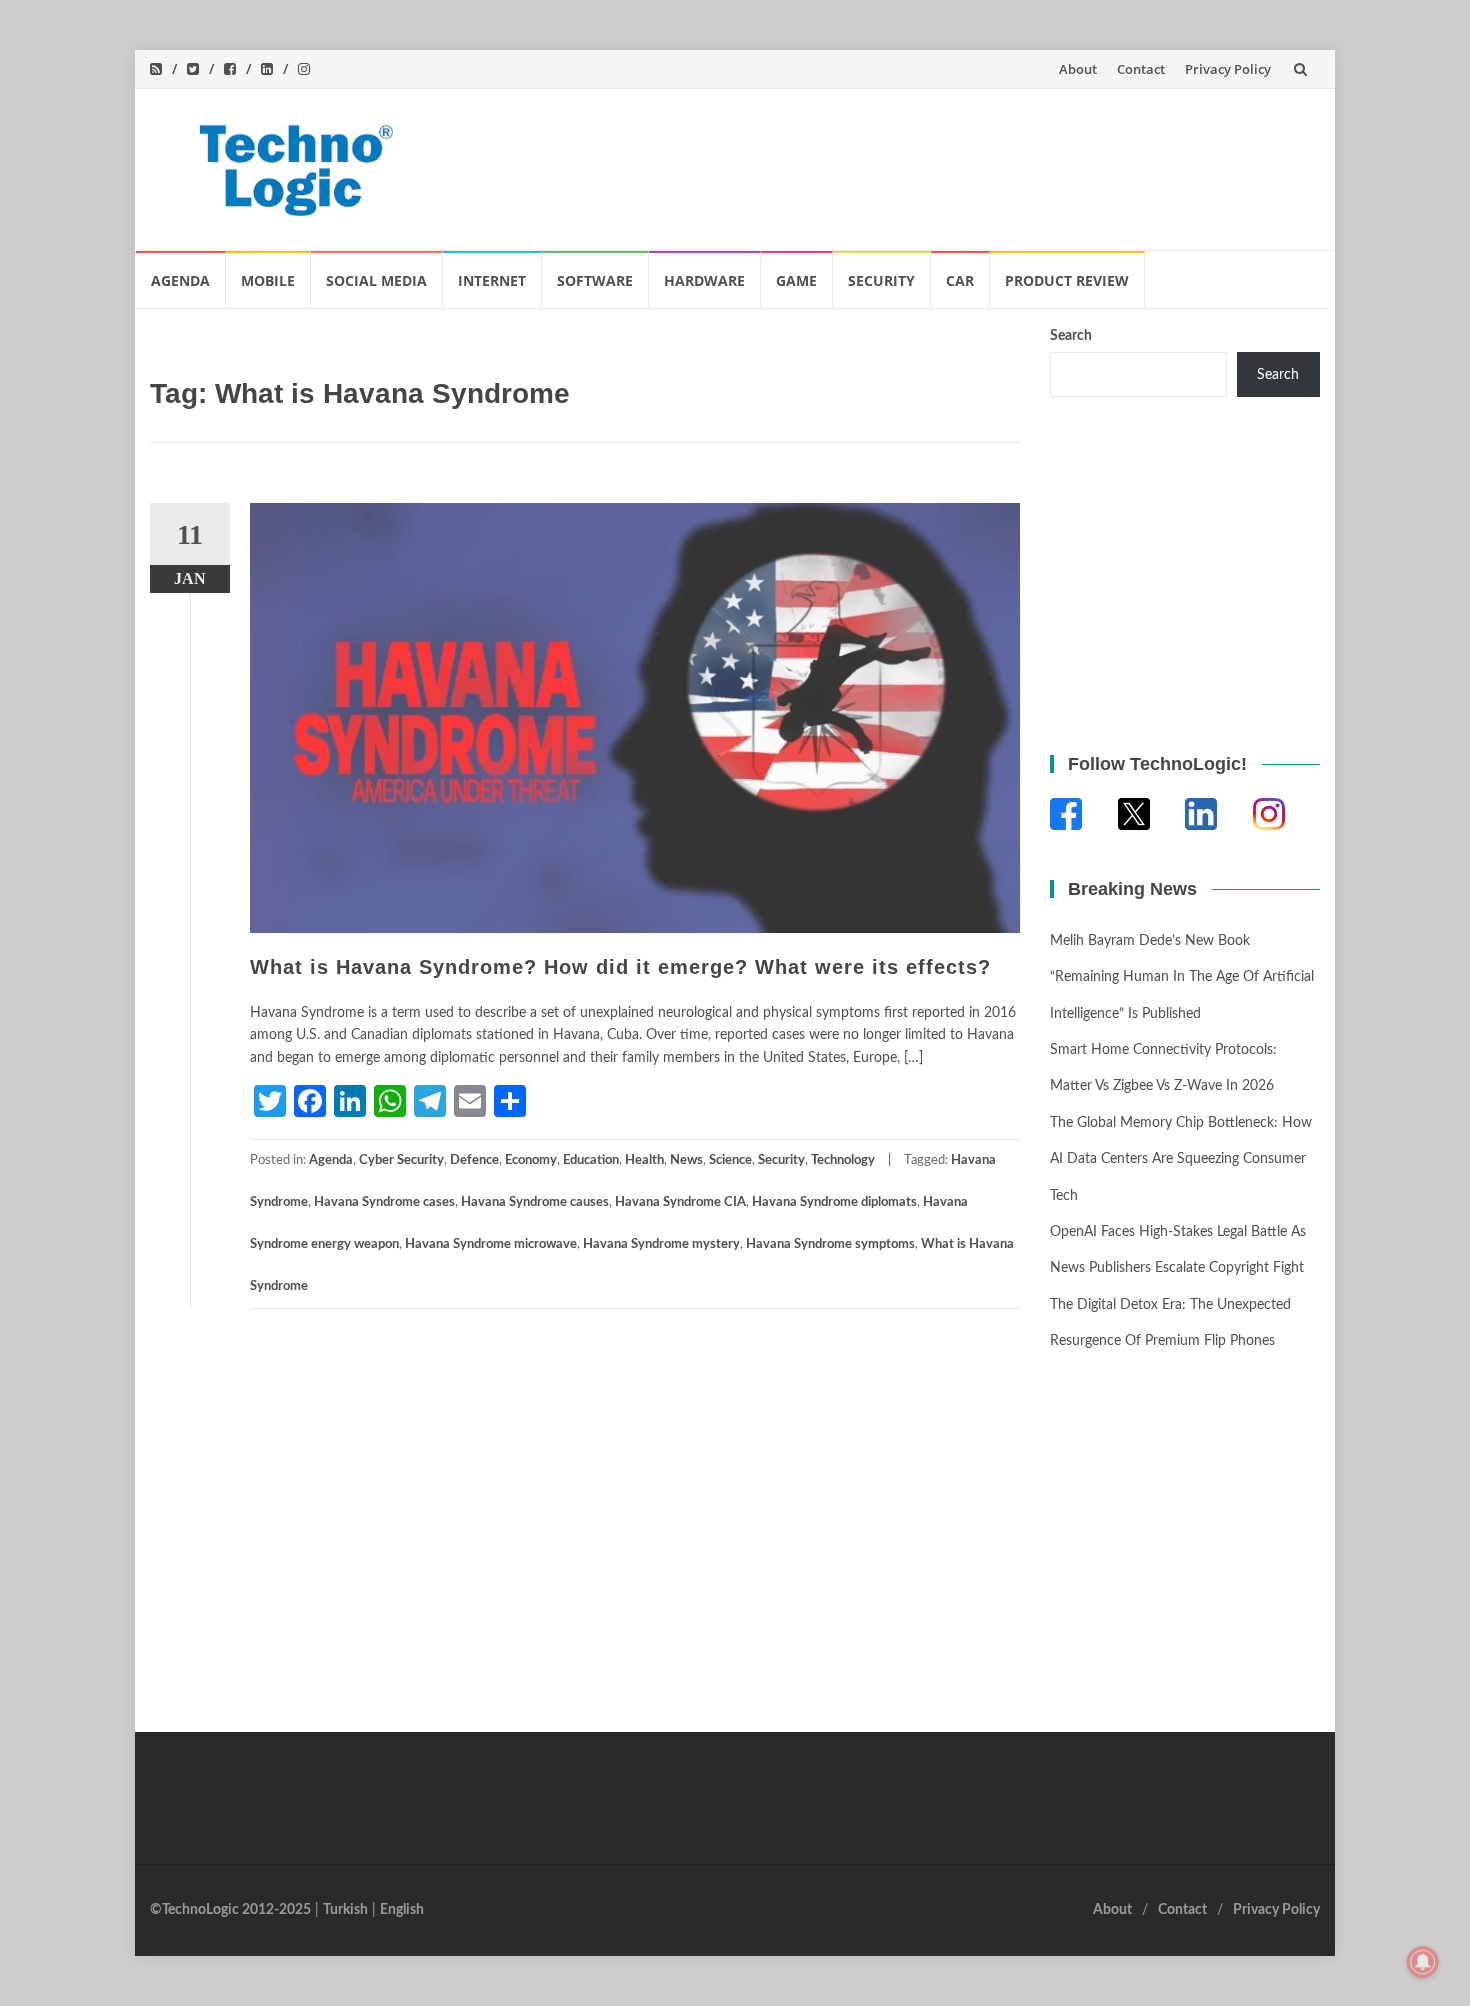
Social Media (376, 280)
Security (881, 280)
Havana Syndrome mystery (661, 1244)
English (402, 1910)
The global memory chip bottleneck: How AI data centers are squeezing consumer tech (1181, 1159)
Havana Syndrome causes (535, 1202)
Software (595, 280)
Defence (474, 1160)
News (686, 1160)
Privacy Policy (1228, 69)
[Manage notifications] (1423, 1962)
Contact (1141, 69)
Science (730, 1160)
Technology (843, 1160)
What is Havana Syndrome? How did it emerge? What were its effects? (620, 967)
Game (796, 280)
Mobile (268, 280)
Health (644, 1160)
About (1078, 69)
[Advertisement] (941, 165)
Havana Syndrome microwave (491, 1244)
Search (1071, 336)
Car (960, 280)
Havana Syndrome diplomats (834, 1202)
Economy (531, 1160)
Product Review (1067, 280)
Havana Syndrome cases (384, 1202)
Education (591, 1160)
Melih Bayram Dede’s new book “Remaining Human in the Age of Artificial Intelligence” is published (1182, 977)
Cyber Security (401, 1160)
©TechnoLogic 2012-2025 (230, 1910)
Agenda (180, 280)
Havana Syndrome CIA (680, 1202)
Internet (492, 280)
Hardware (704, 280)
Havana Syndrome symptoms (830, 1244)
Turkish (345, 1910)
